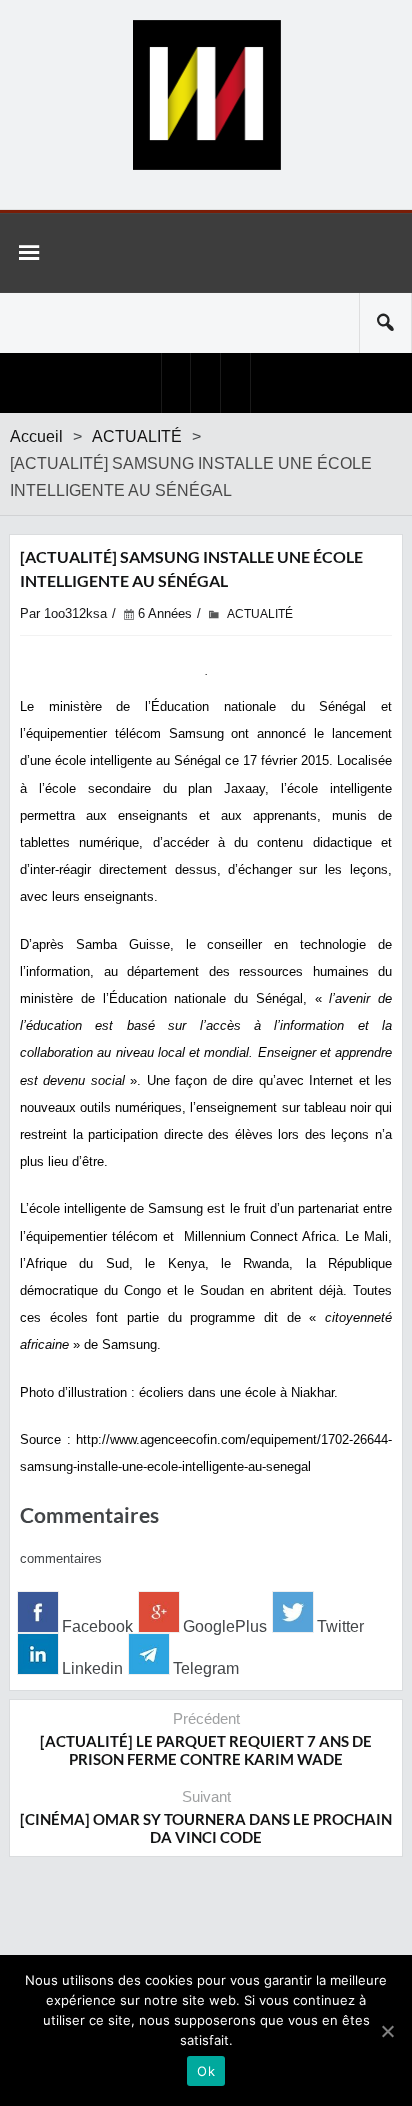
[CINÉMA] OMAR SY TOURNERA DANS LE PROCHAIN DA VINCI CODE (206, 1828)
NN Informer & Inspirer (206, 95)
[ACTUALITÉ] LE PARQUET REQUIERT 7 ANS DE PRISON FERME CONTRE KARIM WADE (206, 1750)
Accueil (36, 436)
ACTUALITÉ (137, 436)
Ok (206, 2071)
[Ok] (387, 2031)
